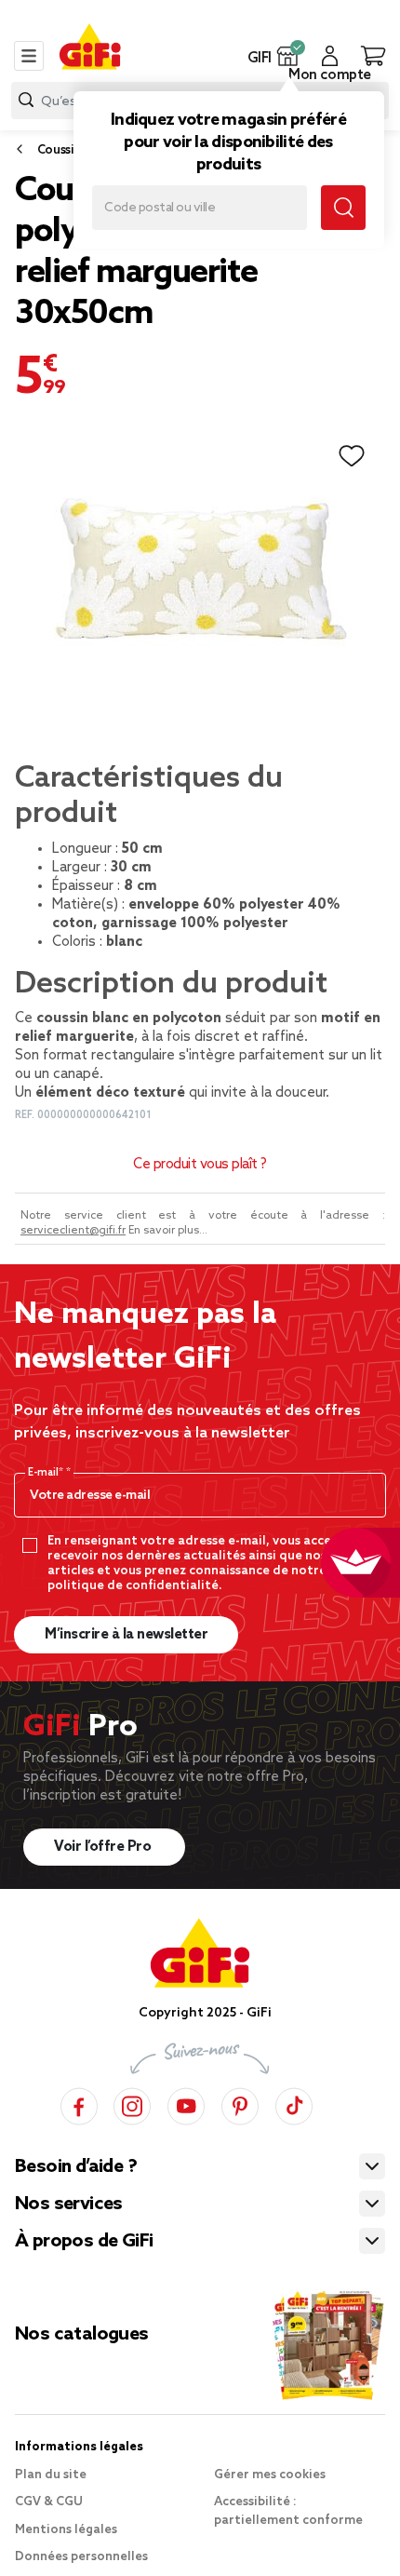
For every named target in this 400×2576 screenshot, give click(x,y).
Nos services (69, 2205)
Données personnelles (81, 2557)
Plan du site (51, 2475)
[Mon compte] (330, 56)
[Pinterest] (240, 2104)
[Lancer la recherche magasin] (343, 208)
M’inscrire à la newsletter (126, 1635)
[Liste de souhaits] (352, 456)
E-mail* (47, 1473)
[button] (288, 56)
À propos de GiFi (84, 2242)
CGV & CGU (49, 2502)
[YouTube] (186, 2104)
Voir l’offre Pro (104, 1847)
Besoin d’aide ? (76, 2167)
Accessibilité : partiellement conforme (288, 2511)
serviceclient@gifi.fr (73, 1231)
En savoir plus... (168, 1231)
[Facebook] (79, 2104)
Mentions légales (66, 2530)
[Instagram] (132, 2104)
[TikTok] (294, 2104)
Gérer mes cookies (270, 2475)
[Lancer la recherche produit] (26, 100)
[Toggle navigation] (29, 56)
